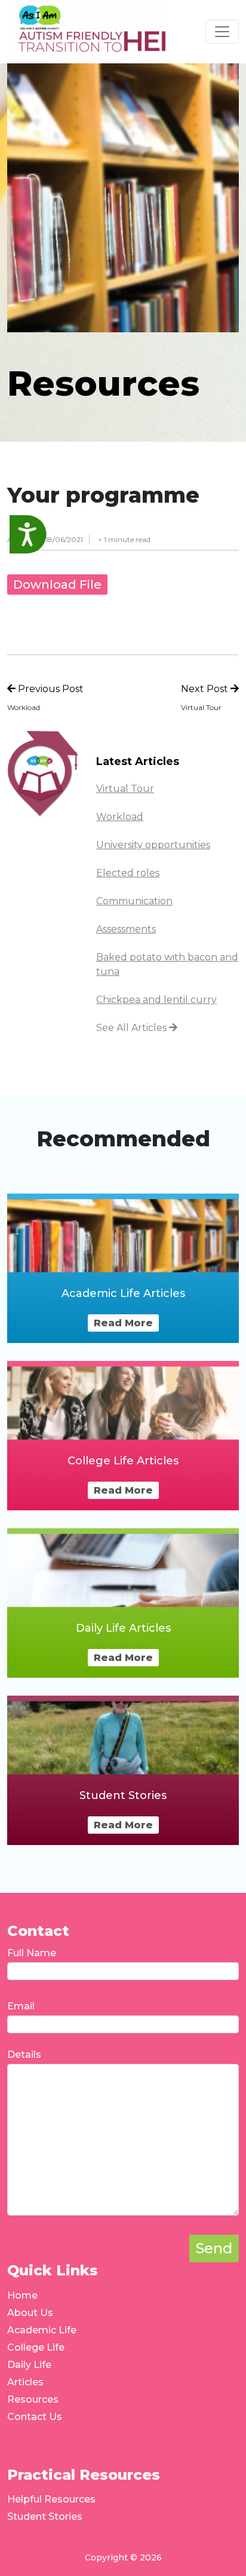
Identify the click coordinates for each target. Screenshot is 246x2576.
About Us (30, 2313)
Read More (123, 1323)
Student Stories (45, 2517)
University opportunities (153, 845)
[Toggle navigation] (222, 32)
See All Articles (133, 1028)
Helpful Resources (51, 2499)
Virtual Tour (125, 789)
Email (21, 2006)
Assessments (126, 929)
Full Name (32, 1953)
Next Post (206, 689)
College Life (36, 2347)
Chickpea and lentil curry (156, 1000)
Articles (25, 2382)
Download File (57, 585)
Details (24, 2055)
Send (214, 2248)
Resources (33, 2399)
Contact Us (35, 2417)
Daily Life (29, 2365)
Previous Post (50, 689)
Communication (134, 901)
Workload (120, 817)
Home (22, 2295)
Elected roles (128, 873)
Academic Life (42, 2330)
